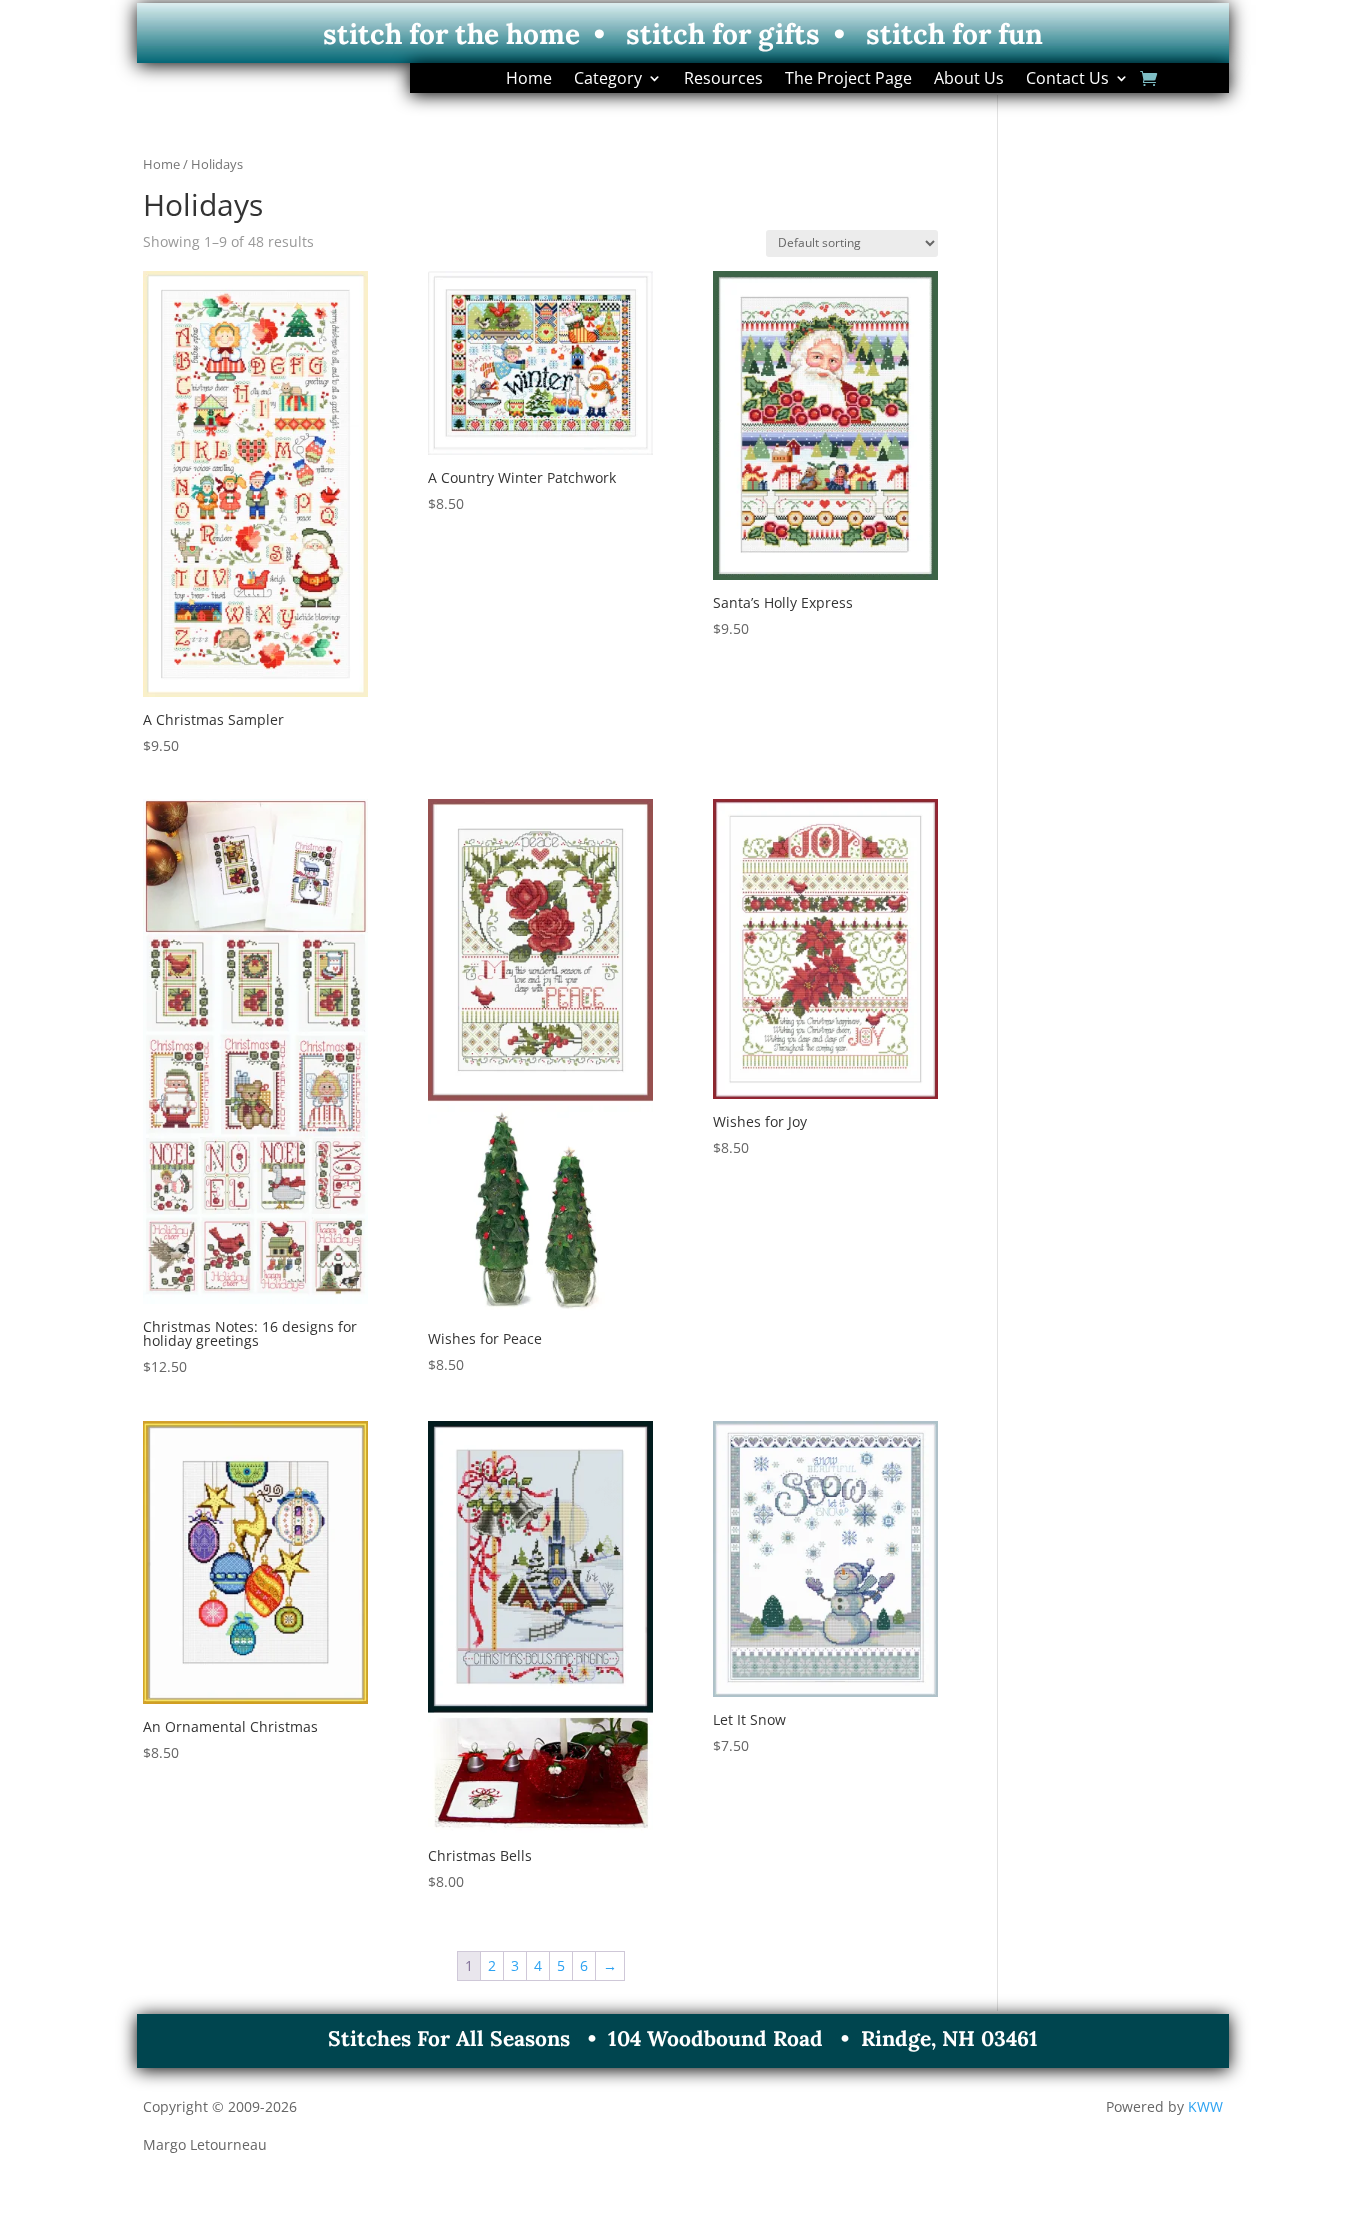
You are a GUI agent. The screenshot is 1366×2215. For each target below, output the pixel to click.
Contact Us (1067, 80)
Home (529, 80)
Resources (723, 80)
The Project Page (848, 80)
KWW (1205, 2106)
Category (608, 80)
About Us (969, 80)
